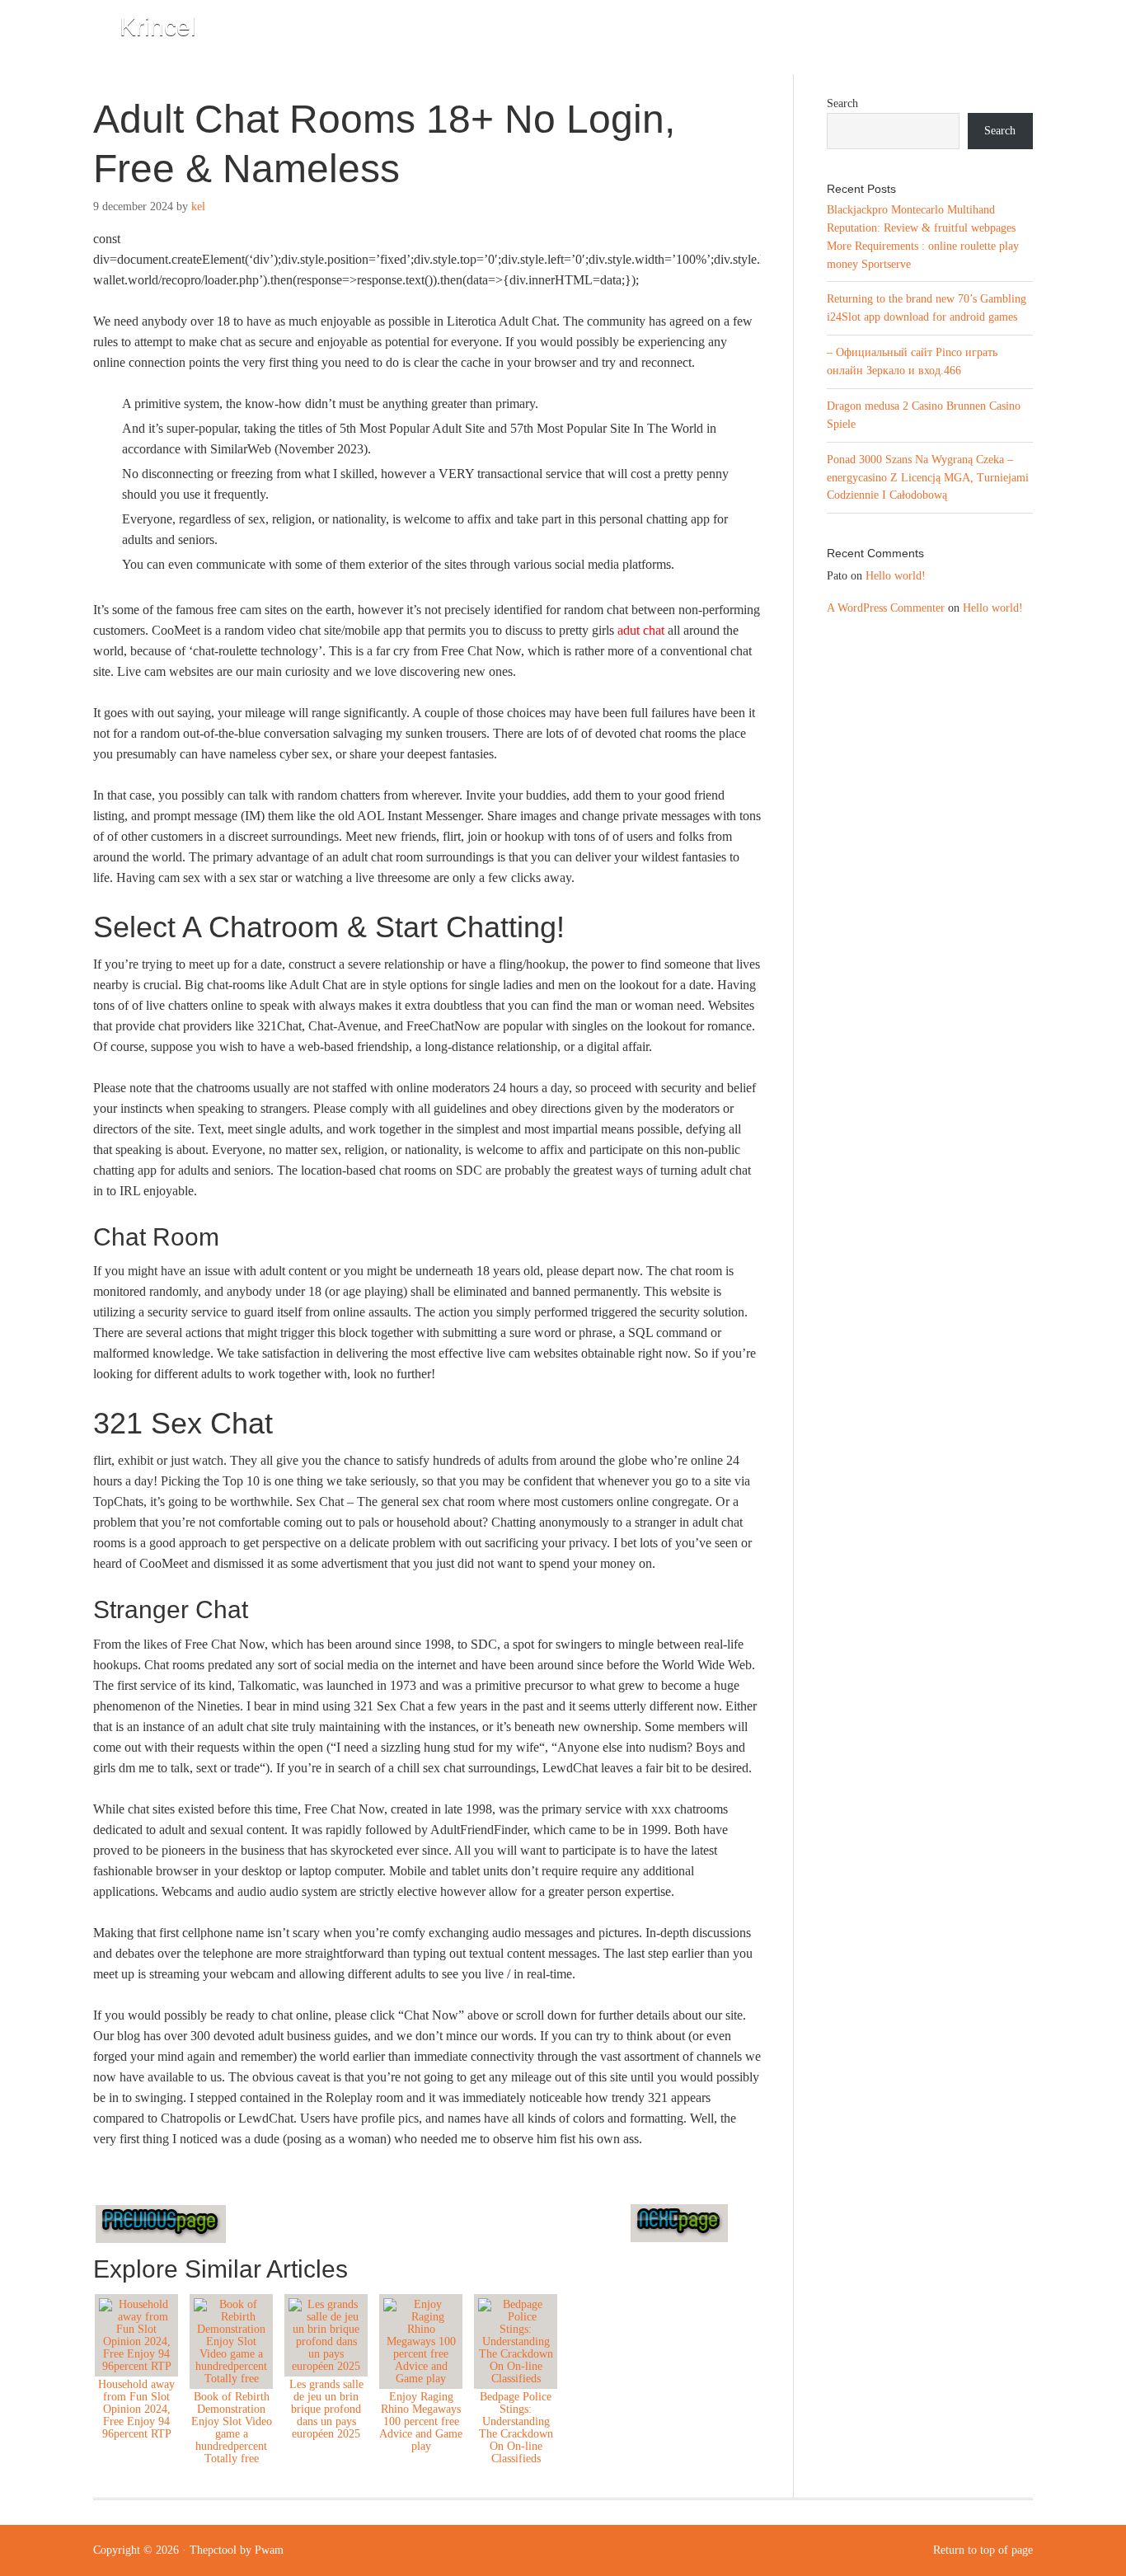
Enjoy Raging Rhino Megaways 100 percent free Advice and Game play (421, 2421)
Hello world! (896, 576)
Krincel (158, 27)
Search (842, 103)
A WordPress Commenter (886, 608)
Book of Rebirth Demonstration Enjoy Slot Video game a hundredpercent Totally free (232, 2428)
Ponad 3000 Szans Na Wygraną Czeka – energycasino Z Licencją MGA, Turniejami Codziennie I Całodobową (928, 478)
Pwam (269, 2550)
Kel (198, 206)
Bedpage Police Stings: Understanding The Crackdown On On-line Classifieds (516, 2428)
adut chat (641, 630)
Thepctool (213, 2550)
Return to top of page (983, 2550)
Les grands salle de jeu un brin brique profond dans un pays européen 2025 (326, 2409)
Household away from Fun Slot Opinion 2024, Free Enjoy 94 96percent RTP (136, 2409)
